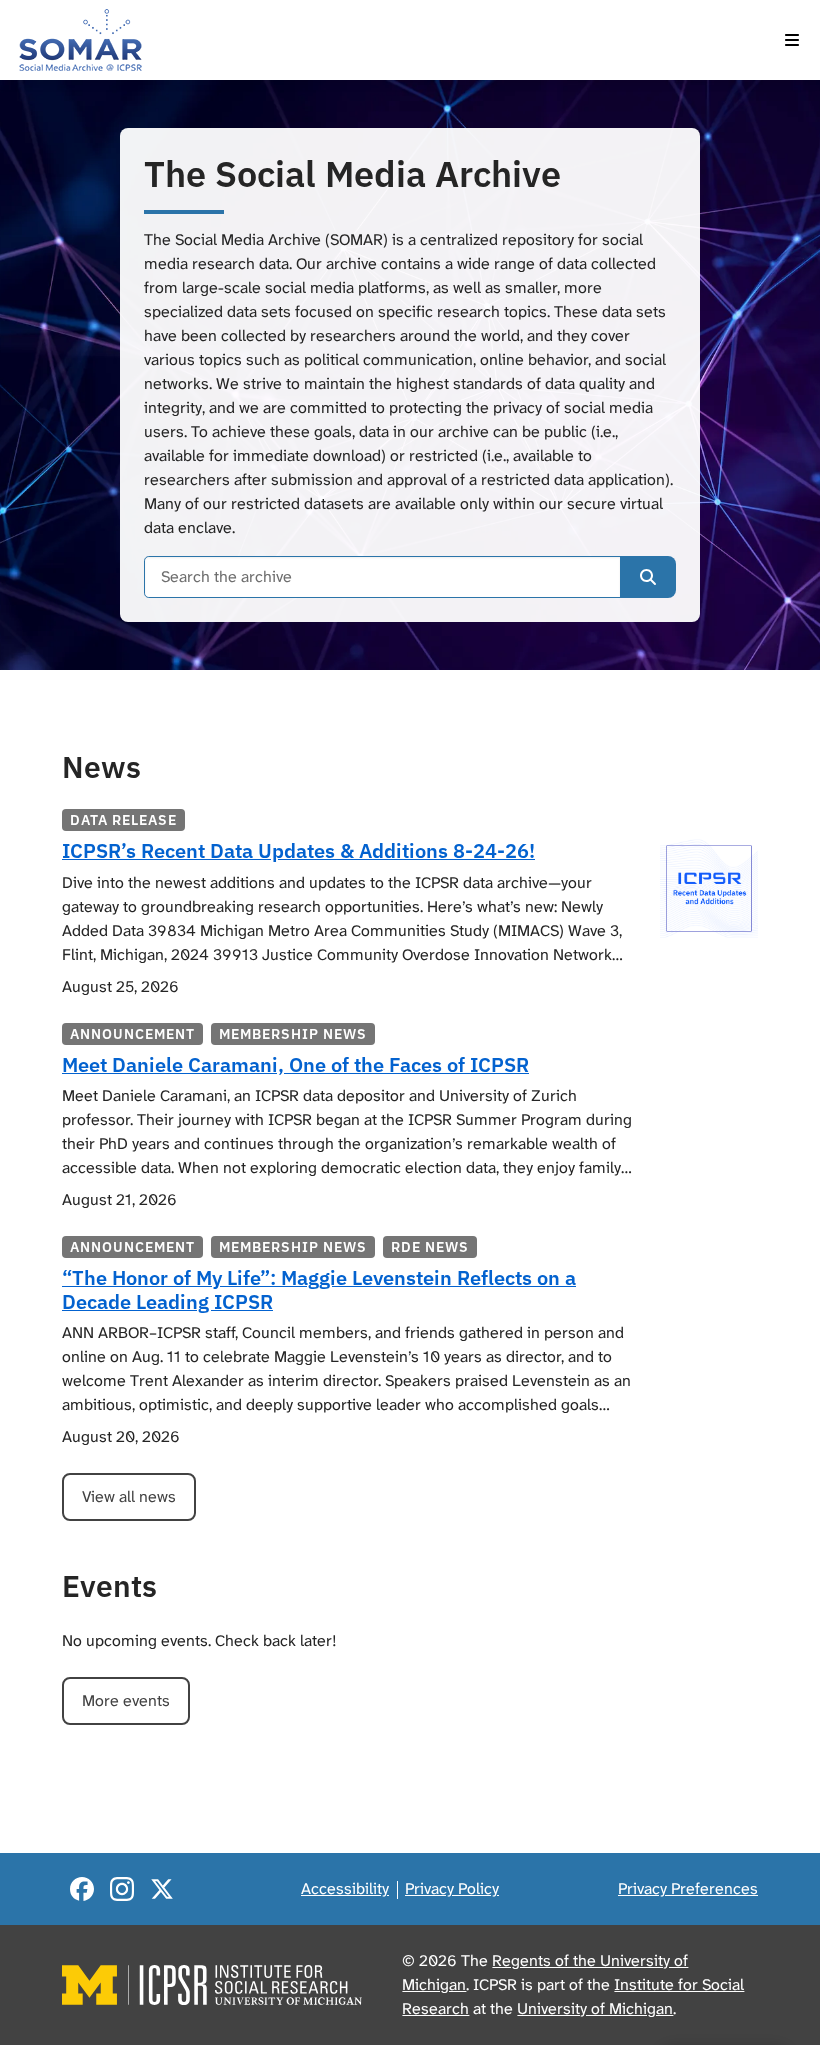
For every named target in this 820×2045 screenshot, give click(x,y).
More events (126, 1700)
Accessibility (345, 1888)
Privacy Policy (452, 1888)
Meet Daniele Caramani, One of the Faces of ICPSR (295, 1064)
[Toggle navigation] (792, 40)
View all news (129, 1496)
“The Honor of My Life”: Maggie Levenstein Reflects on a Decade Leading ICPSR (319, 1289)
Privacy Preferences (688, 1888)
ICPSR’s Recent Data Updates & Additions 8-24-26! (298, 850)
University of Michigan (595, 2008)
